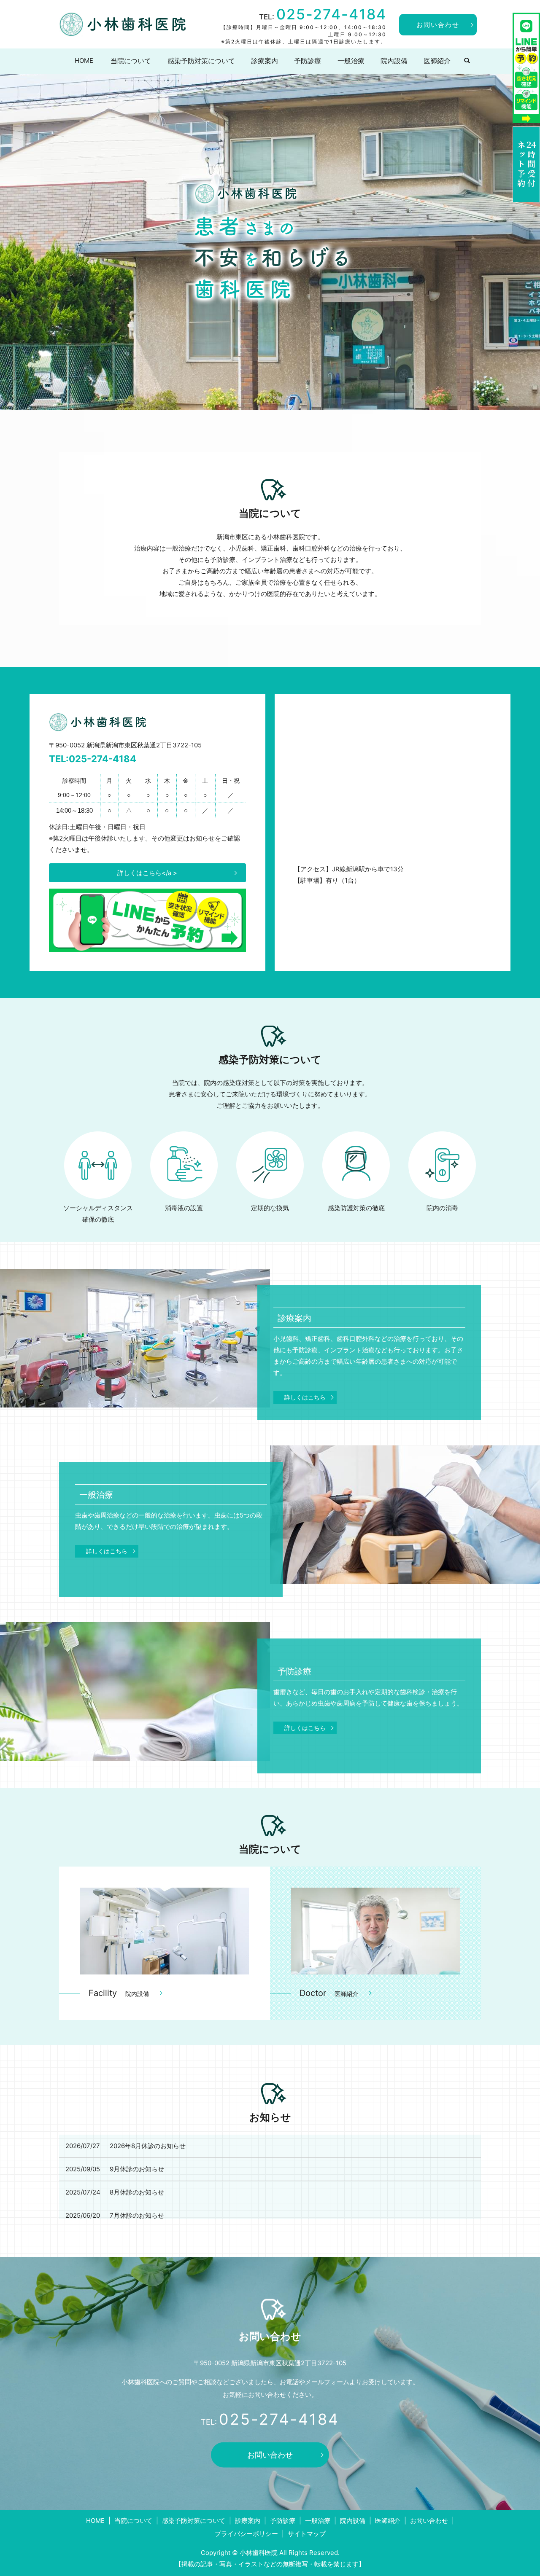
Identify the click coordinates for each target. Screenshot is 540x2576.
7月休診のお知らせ (137, 2215)
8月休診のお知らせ (137, 2192)
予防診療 (308, 61)
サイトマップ (307, 2534)
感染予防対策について (201, 61)
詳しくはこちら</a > (147, 873)
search (467, 61)
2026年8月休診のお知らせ (148, 2146)
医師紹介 (437, 61)
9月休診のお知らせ (137, 2169)
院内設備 (394, 61)
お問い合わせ (438, 25)
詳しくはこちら (305, 1397)
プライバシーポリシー (246, 2534)
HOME (84, 60)
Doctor (329, 1993)
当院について (131, 61)
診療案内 (265, 61)
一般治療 (351, 61)
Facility (119, 1993)
